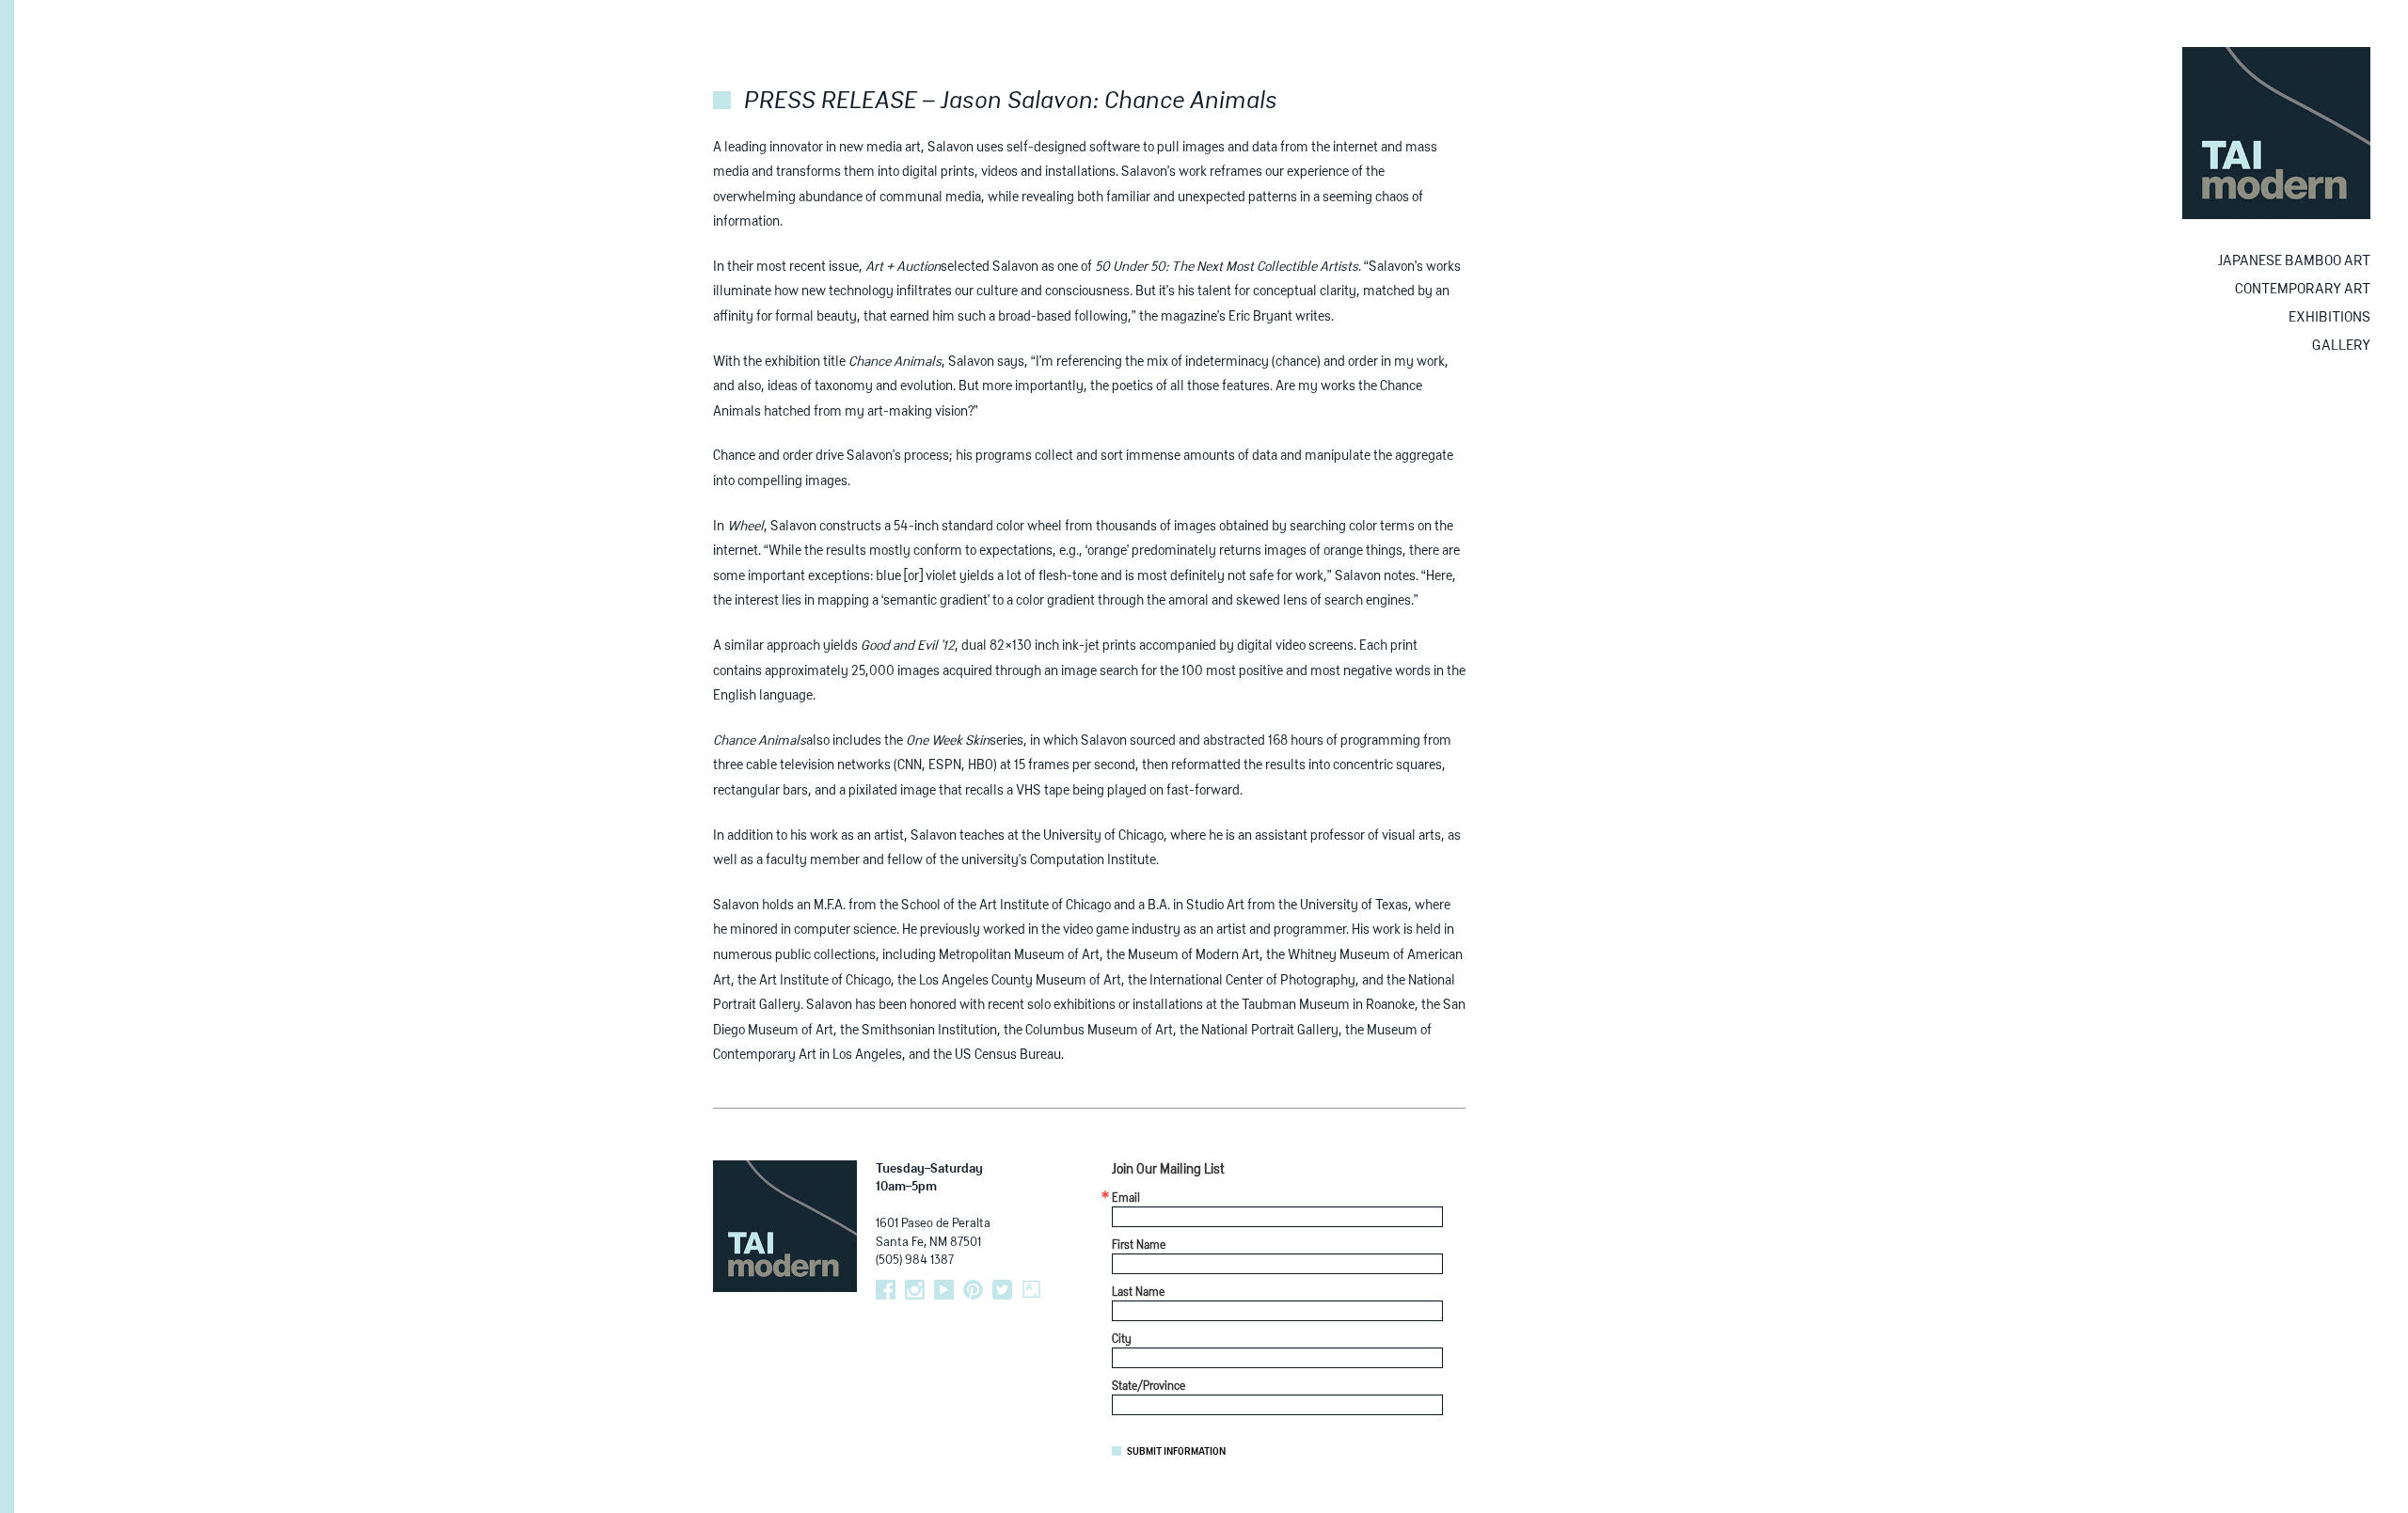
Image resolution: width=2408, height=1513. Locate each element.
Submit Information (1176, 1452)
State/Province (1149, 1387)
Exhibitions (2329, 317)
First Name (1139, 1246)
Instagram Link (915, 1290)
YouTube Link (944, 1290)
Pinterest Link (973, 1290)
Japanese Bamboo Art (2294, 261)
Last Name (1138, 1293)
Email (1126, 1199)
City (1122, 1340)
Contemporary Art (2303, 289)
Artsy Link (1031, 1290)
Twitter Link (1002, 1290)
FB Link (886, 1290)
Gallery (2341, 346)
